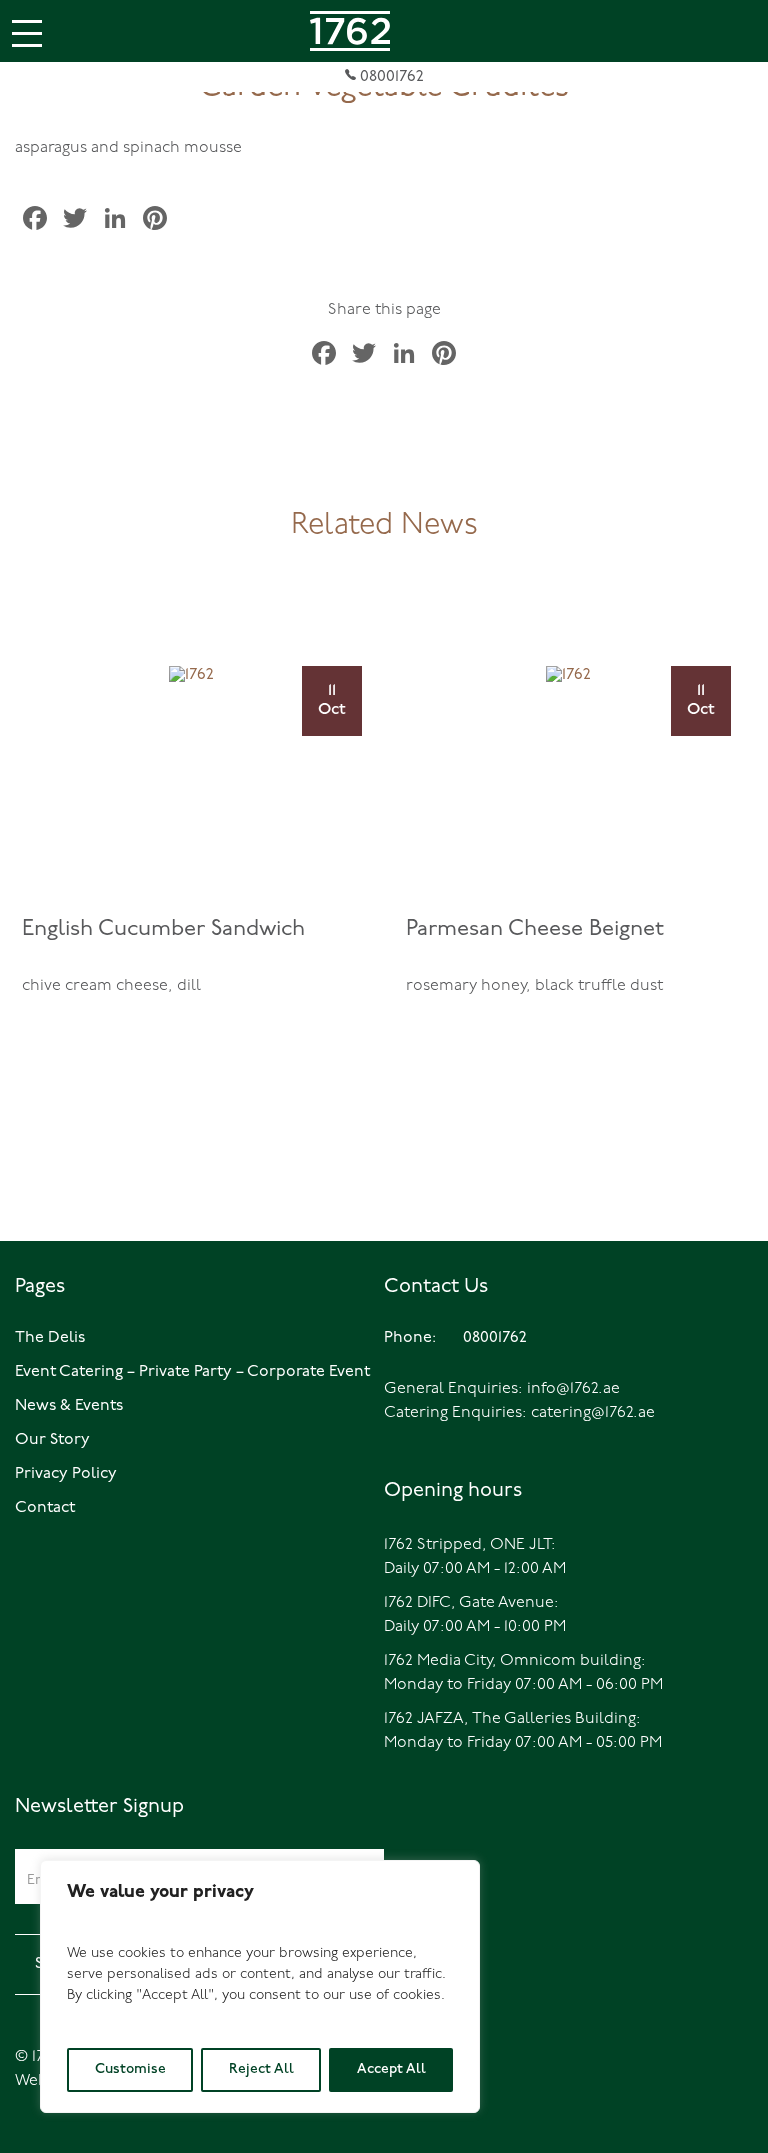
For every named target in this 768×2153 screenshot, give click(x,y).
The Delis (50, 1338)
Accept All (391, 2069)
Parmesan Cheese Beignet (535, 929)
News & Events (69, 1406)
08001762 (390, 77)
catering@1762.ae (593, 1413)
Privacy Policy (66, 1474)
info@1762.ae (573, 1389)
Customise (130, 2069)
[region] (260, 1986)
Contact (45, 1508)
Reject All (261, 2069)
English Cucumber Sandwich (163, 929)
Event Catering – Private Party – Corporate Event (192, 1372)
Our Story (52, 1440)
